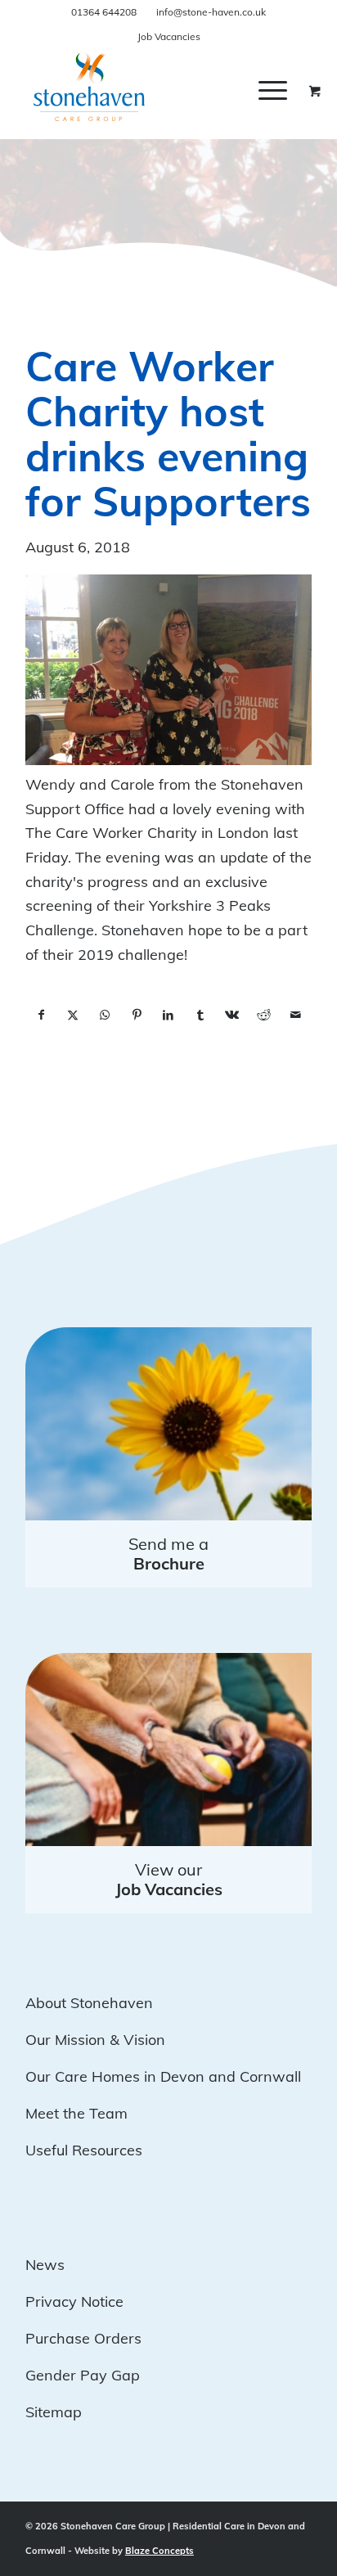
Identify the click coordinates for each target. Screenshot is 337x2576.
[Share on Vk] (232, 1016)
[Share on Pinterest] (137, 1016)
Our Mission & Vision (95, 2040)
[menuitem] (285, 90)
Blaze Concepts (160, 2551)
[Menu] (273, 90)
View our (169, 1879)
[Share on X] (73, 1016)
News (45, 2265)
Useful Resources (84, 2150)
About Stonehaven (89, 2003)
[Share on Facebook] (41, 1016)
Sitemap (54, 2412)
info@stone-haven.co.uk (211, 12)
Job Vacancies (169, 36)
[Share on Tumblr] (200, 1016)
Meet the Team (76, 2113)
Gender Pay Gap (83, 2375)
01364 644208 (104, 12)
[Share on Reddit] (264, 1016)
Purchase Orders (83, 2338)
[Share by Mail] (296, 1016)
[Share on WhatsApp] (105, 1016)
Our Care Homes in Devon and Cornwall (163, 2076)
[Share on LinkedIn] (169, 1016)
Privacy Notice (74, 2301)
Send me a (168, 1554)
